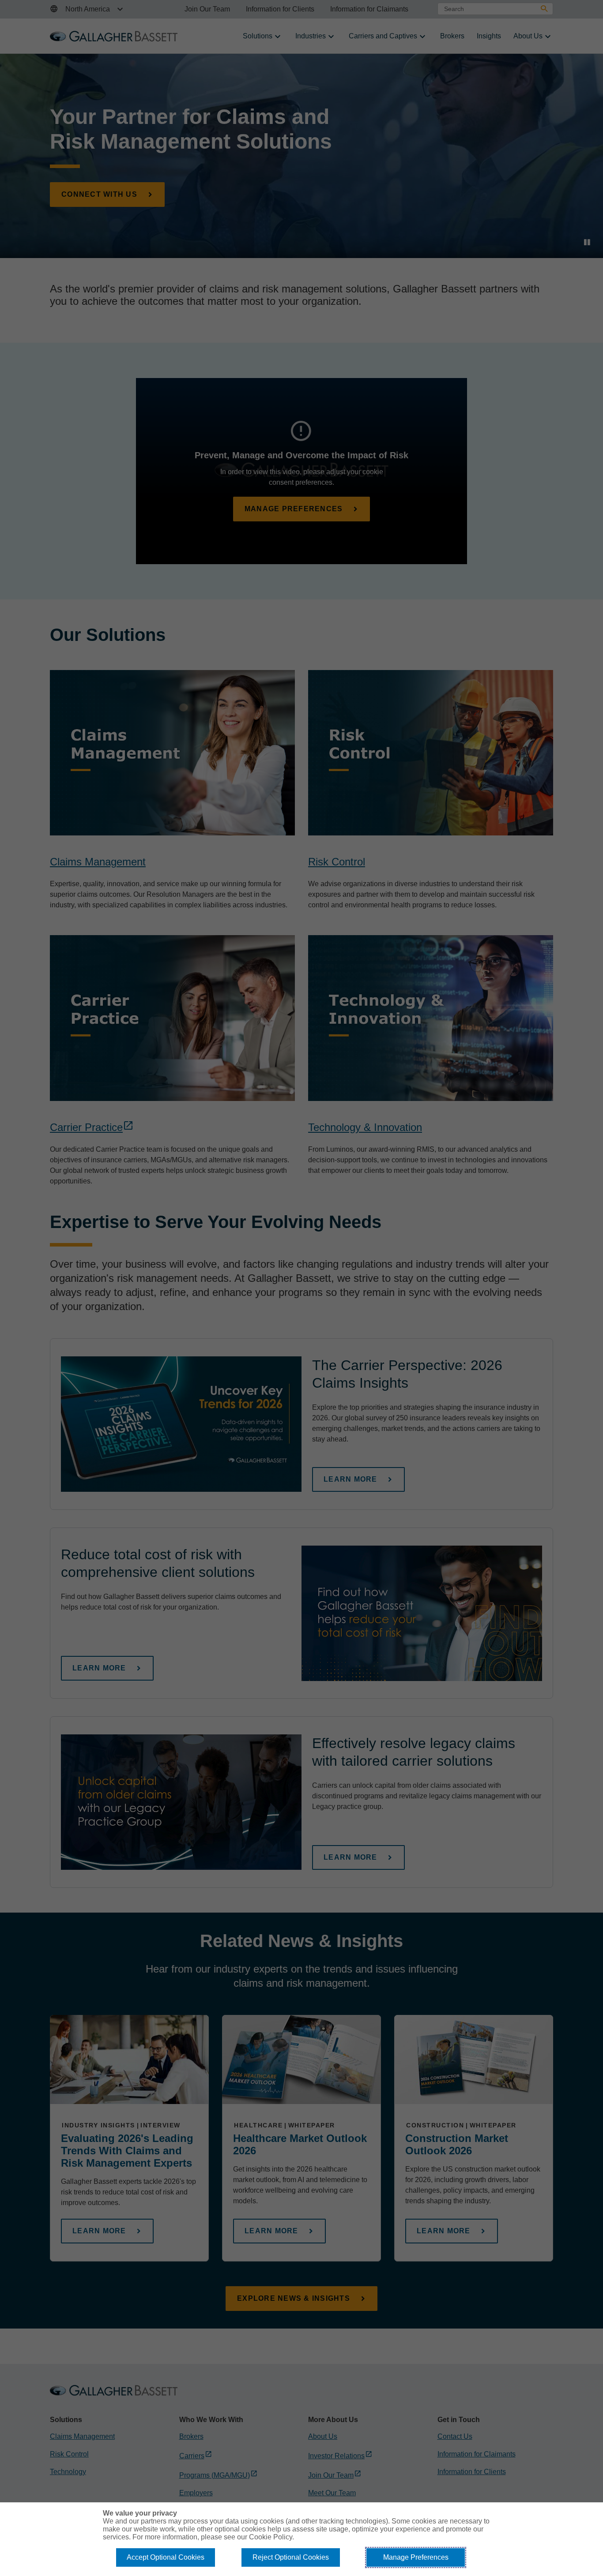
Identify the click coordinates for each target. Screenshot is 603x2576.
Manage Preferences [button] (416, 2557)
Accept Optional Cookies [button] (166, 2557)
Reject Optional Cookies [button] (291, 2557)
